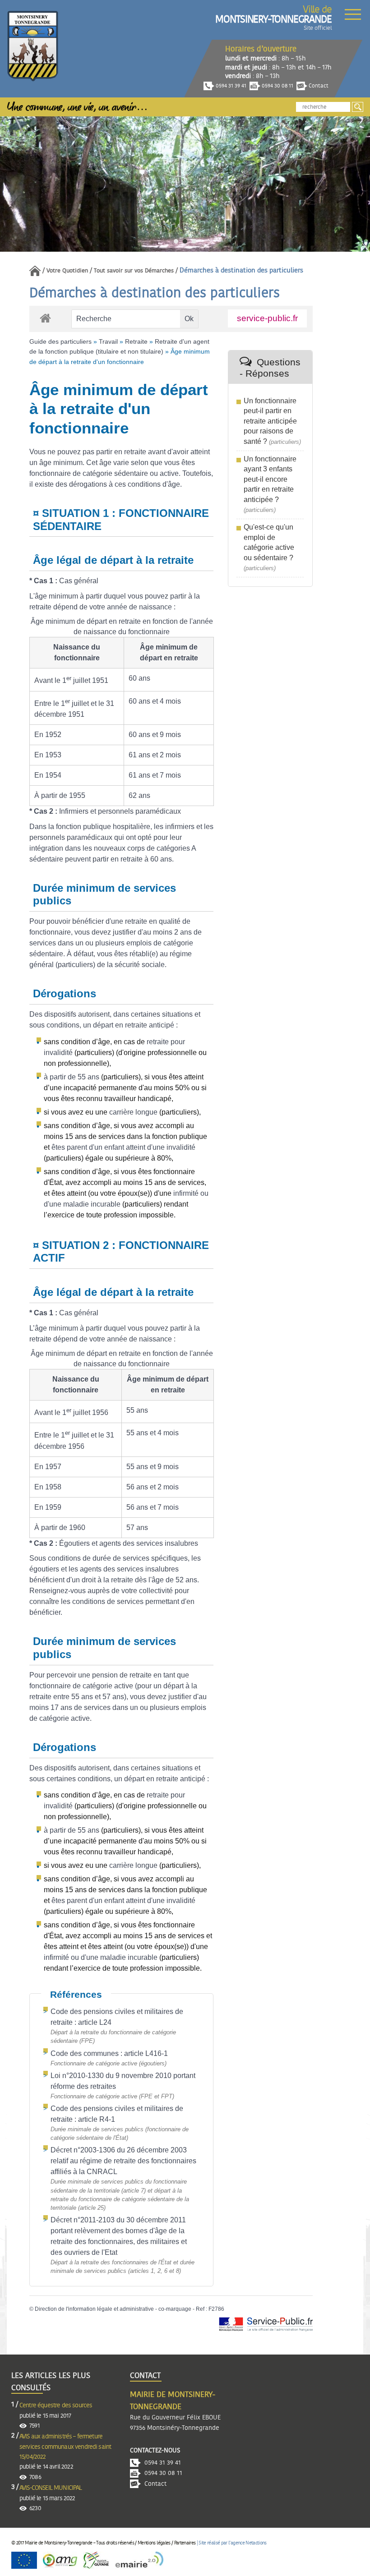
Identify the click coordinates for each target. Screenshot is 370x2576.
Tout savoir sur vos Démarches (134, 271)
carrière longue (133, 1112)
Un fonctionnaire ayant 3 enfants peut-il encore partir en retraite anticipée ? (270, 479)
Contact (318, 86)
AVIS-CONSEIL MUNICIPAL (51, 2488)
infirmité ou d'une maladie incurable (101, 1957)
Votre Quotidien (67, 271)
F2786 (216, 2309)
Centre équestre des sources (56, 2405)
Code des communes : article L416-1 (109, 2053)
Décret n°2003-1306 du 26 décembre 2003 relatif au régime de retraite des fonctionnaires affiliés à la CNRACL (123, 2161)
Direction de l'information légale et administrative (94, 2309)
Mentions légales (154, 2543)
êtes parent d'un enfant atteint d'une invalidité (123, 1147)
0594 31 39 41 (230, 86)
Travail (108, 341)
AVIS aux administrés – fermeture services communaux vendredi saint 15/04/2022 (65, 2447)
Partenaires (185, 2543)
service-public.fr (267, 318)
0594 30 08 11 (277, 86)
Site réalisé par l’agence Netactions (232, 2543)
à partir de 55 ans (72, 1077)
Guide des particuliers (60, 341)
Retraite (136, 341)
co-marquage (175, 2309)
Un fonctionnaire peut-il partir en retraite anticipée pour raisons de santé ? (270, 421)
